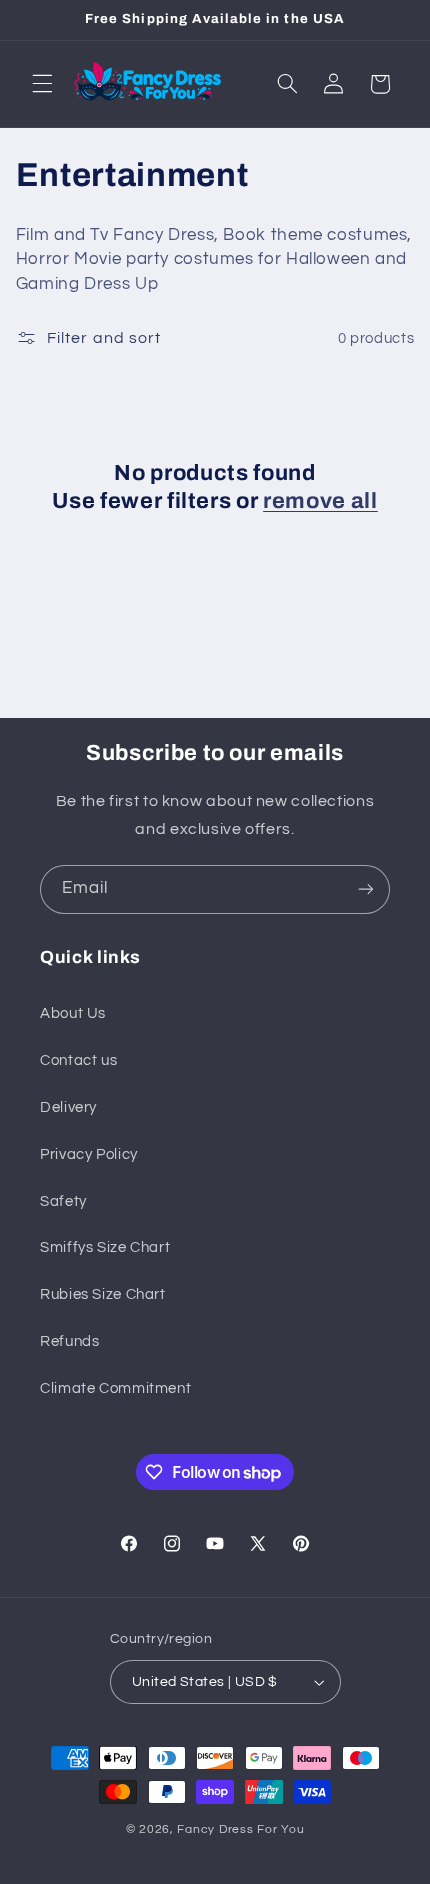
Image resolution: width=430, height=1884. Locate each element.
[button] (42, 84)
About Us (73, 1013)
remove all (320, 501)
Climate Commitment (115, 1388)
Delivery (68, 1107)
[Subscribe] (366, 889)
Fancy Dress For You (240, 1829)
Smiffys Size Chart (105, 1247)
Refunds (69, 1341)
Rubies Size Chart (103, 1294)
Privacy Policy (89, 1154)
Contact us (78, 1060)
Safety (63, 1201)
